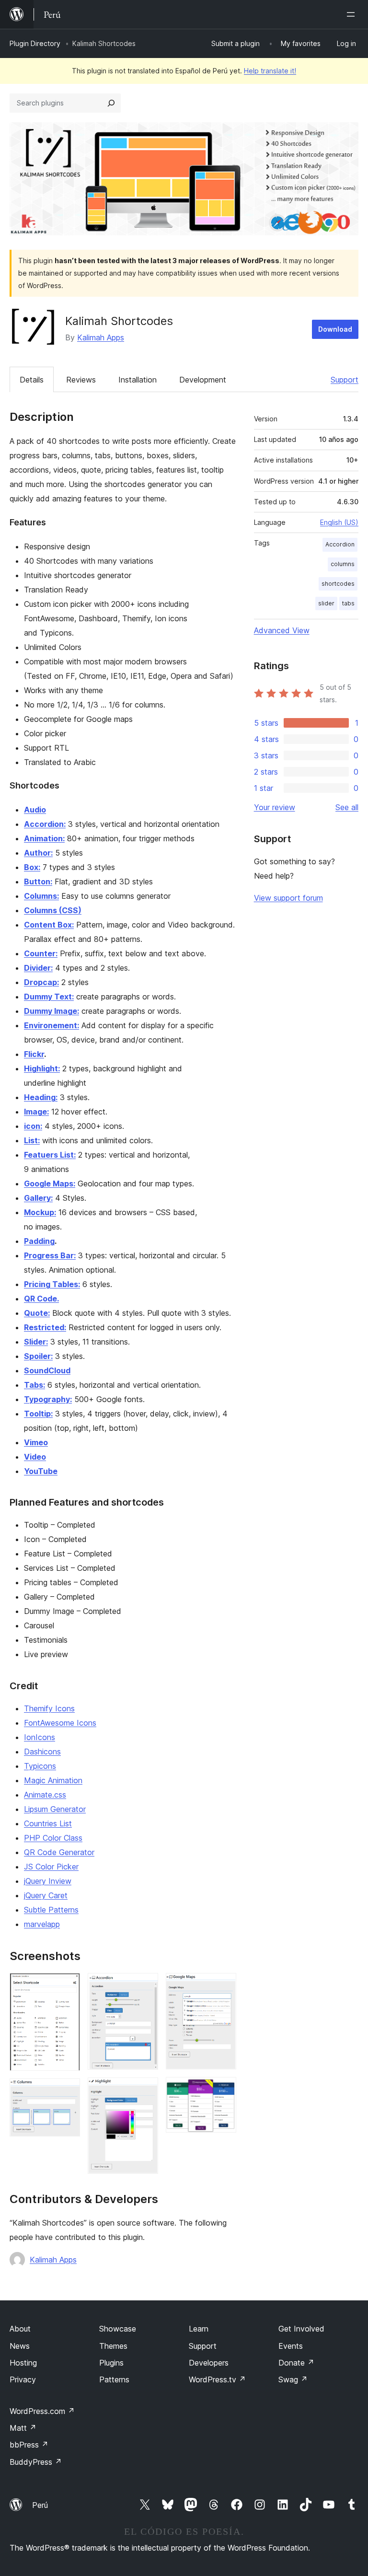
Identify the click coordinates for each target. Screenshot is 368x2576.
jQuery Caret (46, 1895)
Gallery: (38, 1198)
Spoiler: (38, 1356)
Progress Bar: (50, 1255)
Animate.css (45, 1795)
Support (345, 380)
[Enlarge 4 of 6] (145, 2090)
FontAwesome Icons (60, 1723)
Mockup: (40, 1212)
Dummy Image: (52, 1011)
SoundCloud (47, 1370)
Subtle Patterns (51, 1910)
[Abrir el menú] (353, 14)
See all (347, 807)
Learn (199, 2329)
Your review (275, 807)
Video (35, 1457)
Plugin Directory (35, 43)
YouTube (41, 1471)
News (20, 2346)
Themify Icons (49, 1708)
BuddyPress (36, 2462)
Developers (209, 2363)
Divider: (38, 968)
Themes (113, 2346)
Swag (293, 2379)
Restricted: (45, 1327)
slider (326, 603)
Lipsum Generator (55, 1809)
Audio (35, 810)
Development (203, 380)
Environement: (52, 1025)
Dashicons (42, 1752)
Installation (138, 380)
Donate (296, 2363)
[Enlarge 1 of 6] (67, 1986)
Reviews (81, 380)
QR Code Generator (59, 1852)
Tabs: (34, 1385)
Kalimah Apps (101, 337)
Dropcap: (41, 982)
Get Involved (301, 2329)
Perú (40, 2505)
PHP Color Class (53, 1838)
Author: (38, 853)
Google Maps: (50, 1184)
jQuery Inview (48, 1881)
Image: (36, 1112)
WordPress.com (42, 2411)
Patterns (114, 2379)
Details (32, 380)
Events (291, 2346)
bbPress (29, 2445)
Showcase (118, 2329)
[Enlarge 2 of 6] (67, 2091)
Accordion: (45, 824)
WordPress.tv (217, 2379)
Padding (39, 1241)
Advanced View (282, 630)
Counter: (41, 953)
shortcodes (338, 584)
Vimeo (36, 1442)
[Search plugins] (111, 103)
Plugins (111, 2363)
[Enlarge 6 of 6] (223, 2090)
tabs (348, 603)
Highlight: (42, 1068)
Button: (38, 882)
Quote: (37, 1313)
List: (32, 1140)
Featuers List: (50, 1155)
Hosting (23, 2363)
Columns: (41, 896)
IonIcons (40, 1737)
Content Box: (49, 925)
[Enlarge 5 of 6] (223, 1986)
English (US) (339, 522)
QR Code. (41, 1299)
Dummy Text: (49, 997)
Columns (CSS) (53, 910)
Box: (32, 867)
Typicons (40, 1766)
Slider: (36, 1342)
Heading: (41, 1097)
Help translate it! (270, 71)
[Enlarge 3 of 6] (145, 1986)
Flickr (34, 1054)
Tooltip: (38, 1414)
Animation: (44, 838)
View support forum (288, 898)
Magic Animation (53, 1780)
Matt (23, 2428)
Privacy (23, 2379)
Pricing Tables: (52, 1284)
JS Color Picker (51, 1867)
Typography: (48, 1399)
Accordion (340, 544)
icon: (33, 1126)
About (20, 2329)
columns (343, 564)
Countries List (48, 1823)
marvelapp (42, 1924)
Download (335, 329)
